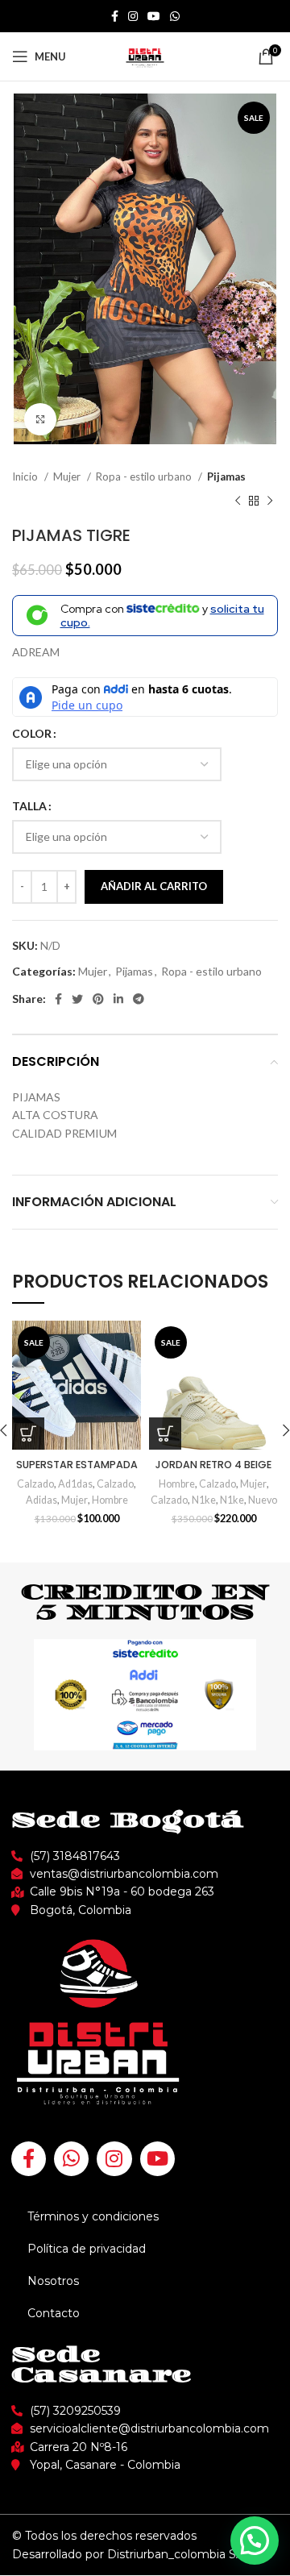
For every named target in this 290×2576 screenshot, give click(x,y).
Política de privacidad (87, 2249)
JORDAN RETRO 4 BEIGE (213, 1465)
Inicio (26, 476)
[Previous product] (238, 501)
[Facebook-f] (29, 2159)
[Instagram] (114, 2159)
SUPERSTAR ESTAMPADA (77, 1465)
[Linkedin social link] (118, 999)
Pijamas (226, 476)
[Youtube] (157, 2159)
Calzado (35, 1484)
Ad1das (75, 1484)
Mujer (68, 476)
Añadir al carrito (154, 886)
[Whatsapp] (71, 2159)
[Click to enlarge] (40, 419)
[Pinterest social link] (98, 999)
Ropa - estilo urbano (145, 476)
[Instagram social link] (133, 16)
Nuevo (263, 1500)
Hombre (110, 1500)
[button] (255, 2541)
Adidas (41, 1500)
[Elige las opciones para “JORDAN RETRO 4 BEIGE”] (165, 1434)
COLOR (32, 733)
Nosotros (53, 2281)
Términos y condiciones (93, 2216)
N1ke (204, 1500)
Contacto (54, 2313)
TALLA (29, 806)
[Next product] (270, 501)
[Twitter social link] (77, 999)
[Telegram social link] (139, 999)
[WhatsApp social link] (175, 16)
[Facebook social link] (115, 16)
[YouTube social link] (154, 16)
